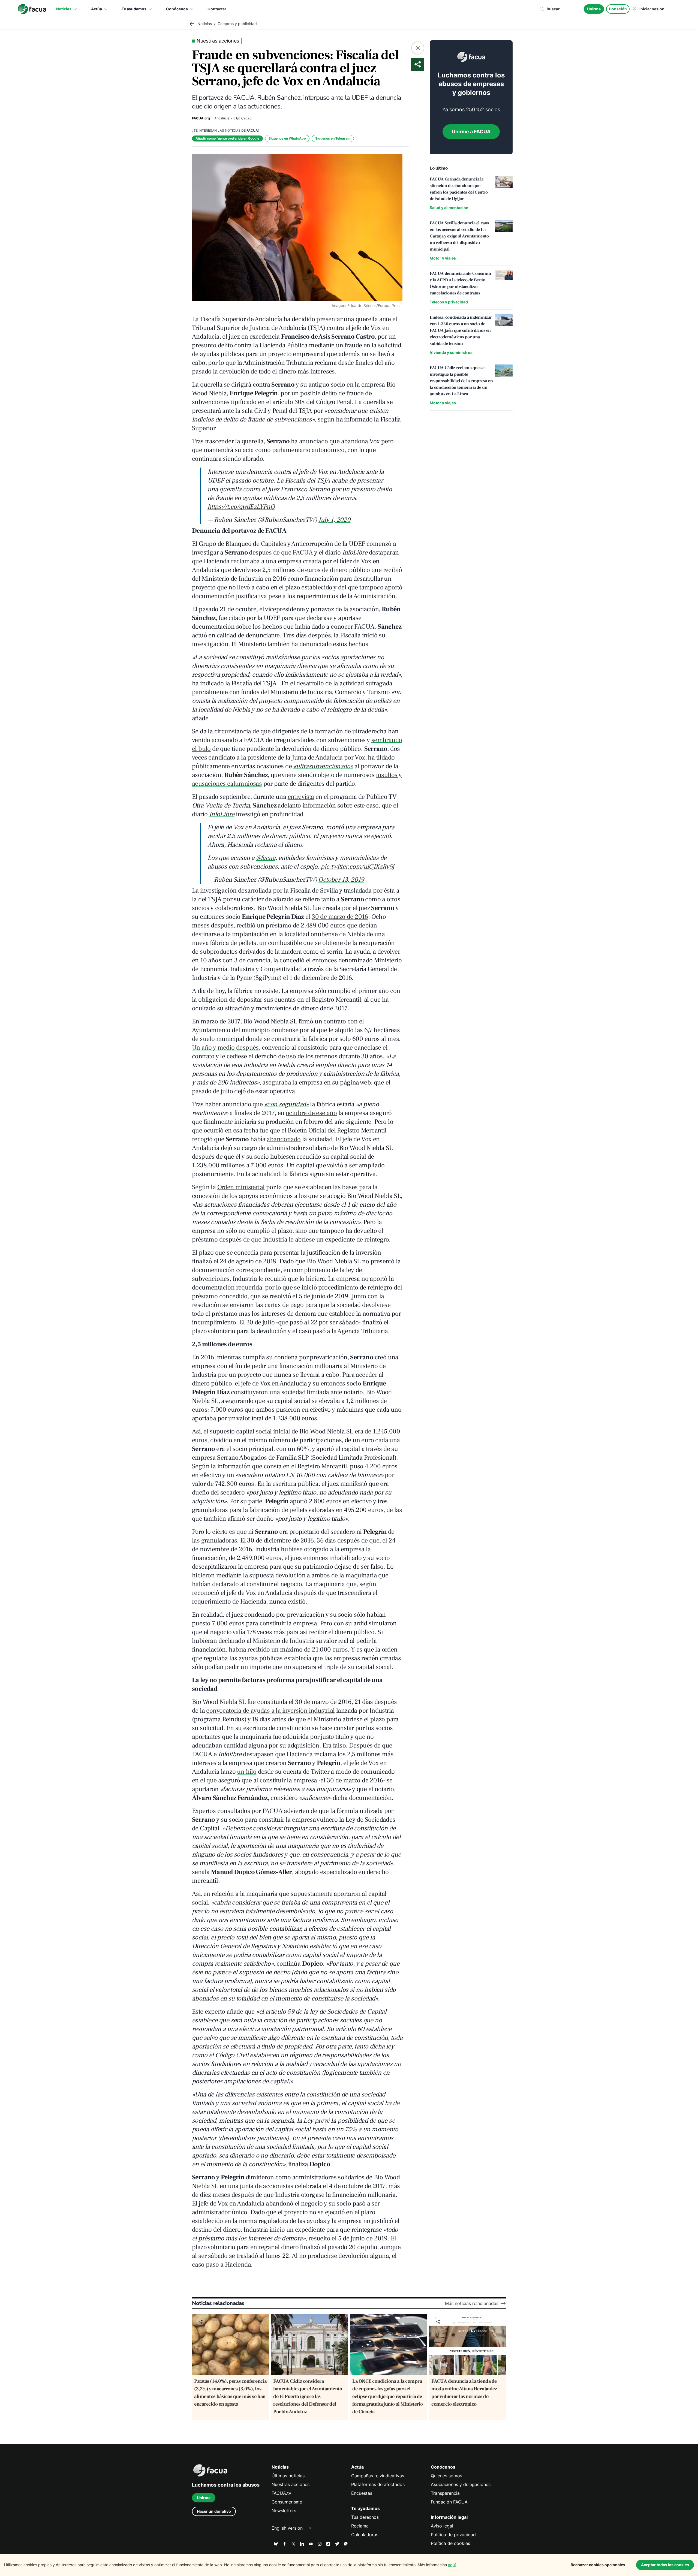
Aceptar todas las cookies (665, 2565)
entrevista (301, 797)
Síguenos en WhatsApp (287, 138)
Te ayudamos (134, 9)
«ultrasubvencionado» (323, 766)
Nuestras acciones (291, 2484)
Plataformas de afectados (378, 2484)
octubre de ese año (311, 1113)
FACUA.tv (281, 2493)
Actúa (97, 9)
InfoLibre (355, 552)
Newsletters (284, 2511)
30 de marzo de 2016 (340, 917)
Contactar (217, 9)
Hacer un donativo (214, 2511)
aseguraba (277, 1082)
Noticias (64, 9)
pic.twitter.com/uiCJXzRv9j (357, 867)
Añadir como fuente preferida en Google (227, 138)
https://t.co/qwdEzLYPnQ (241, 507)
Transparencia (445, 2493)
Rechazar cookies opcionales (598, 2565)
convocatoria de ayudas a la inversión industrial (270, 1711)
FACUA (303, 552)
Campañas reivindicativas (378, 2476)
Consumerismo (287, 2502)
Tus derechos (365, 2517)
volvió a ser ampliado (356, 1165)
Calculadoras (365, 2535)
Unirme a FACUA (471, 132)
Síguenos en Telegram (333, 138)
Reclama (360, 2526)
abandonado (284, 1139)
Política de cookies (450, 2543)
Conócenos (177, 9)
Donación (618, 9)
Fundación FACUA (449, 2502)
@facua (266, 858)
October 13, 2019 (341, 880)
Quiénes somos (446, 2476)
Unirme (594, 9)
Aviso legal (442, 2526)
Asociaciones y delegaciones (461, 2484)
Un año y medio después (225, 1048)
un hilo (247, 1772)
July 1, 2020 (334, 520)
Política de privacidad (453, 2535)
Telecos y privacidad (449, 302)
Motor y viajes (443, 258)
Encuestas (362, 2493)
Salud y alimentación (449, 208)
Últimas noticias (288, 2476)
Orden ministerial (241, 1187)
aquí (452, 2565)
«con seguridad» (286, 1104)
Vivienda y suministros (451, 352)
